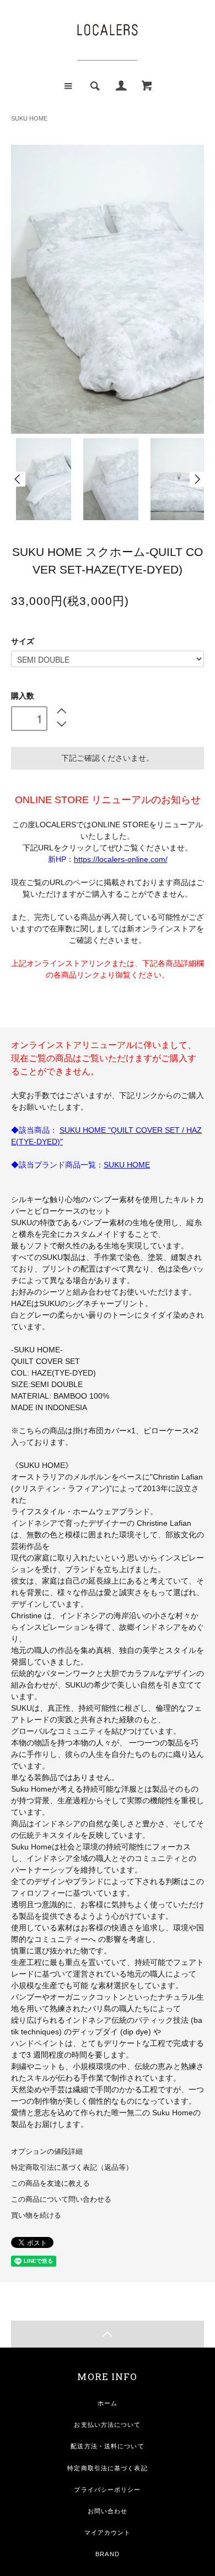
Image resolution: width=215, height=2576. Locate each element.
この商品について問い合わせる (61, 2200)
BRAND (108, 2554)
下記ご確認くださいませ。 (108, 758)
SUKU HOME (29, 118)
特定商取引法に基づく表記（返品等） (72, 2168)
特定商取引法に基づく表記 (107, 2468)
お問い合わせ (108, 2511)
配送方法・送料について (107, 2446)
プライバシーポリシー (107, 2490)
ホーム (108, 2403)
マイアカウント (108, 2533)
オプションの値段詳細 (47, 2152)
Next (197, 479)
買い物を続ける (36, 2215)
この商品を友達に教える (50, 2184)
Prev (18, 479)
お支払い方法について (107, 2425)
